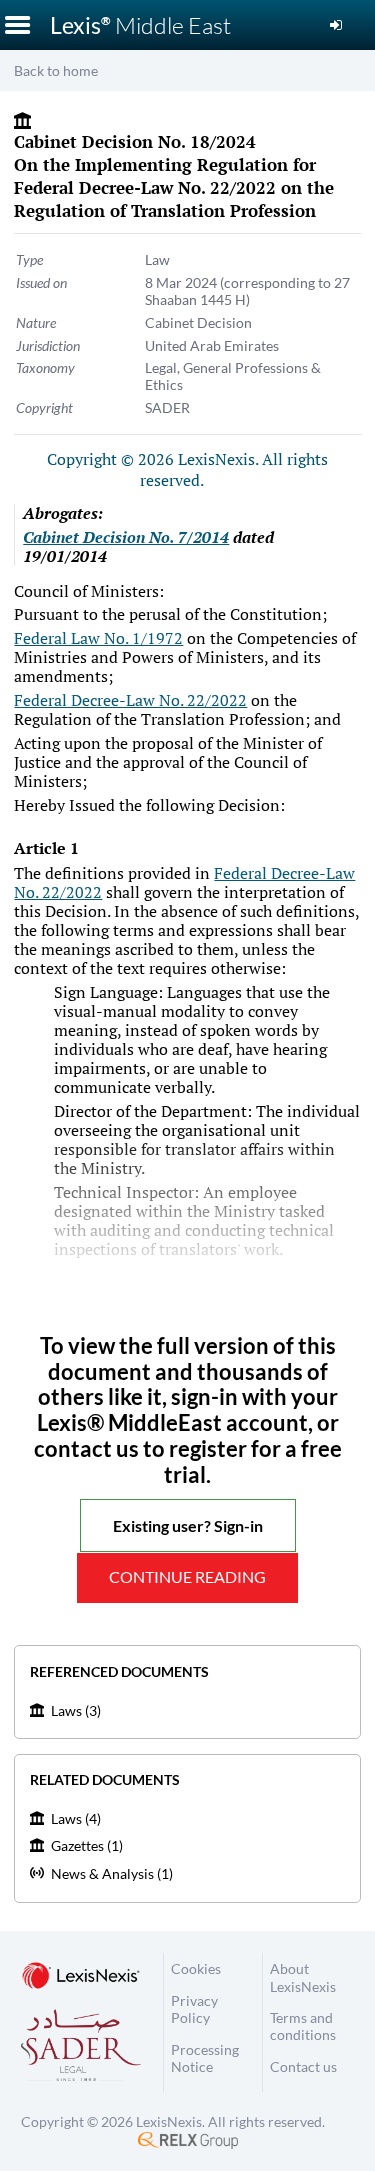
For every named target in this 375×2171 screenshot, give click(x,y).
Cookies (196, 1968)
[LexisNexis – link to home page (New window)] (81, 1977)
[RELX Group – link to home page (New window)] (188, 2138)
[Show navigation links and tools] (18, 25)
